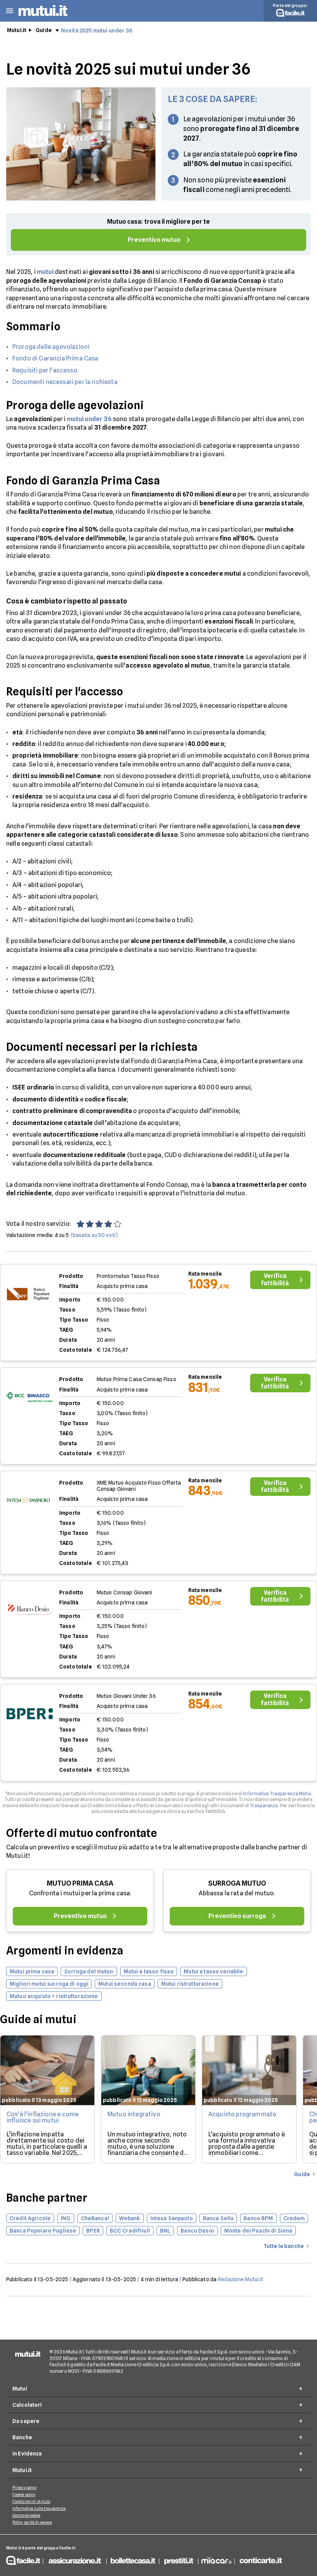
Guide (44, 30)
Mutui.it (17, 30)
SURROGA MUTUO (237, 1883)
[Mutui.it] (43, 17)
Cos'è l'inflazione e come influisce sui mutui (43, 2117)
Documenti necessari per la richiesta (65, 382)
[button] (10, 11)
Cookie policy (24, 2494)
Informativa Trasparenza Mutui (277, 1794)
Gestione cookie (26, 2515)
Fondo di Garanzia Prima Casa (55, 358)
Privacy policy (25, 2488)
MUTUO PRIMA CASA (80, 1883)
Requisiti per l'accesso (45, 370)
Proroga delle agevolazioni (51, 347)
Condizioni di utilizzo (31, 2501)
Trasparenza (264, 1805)
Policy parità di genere (32, 2522)
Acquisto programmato (242, 2114)
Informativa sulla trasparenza (39, 2508)
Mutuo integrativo (134, 2114)
